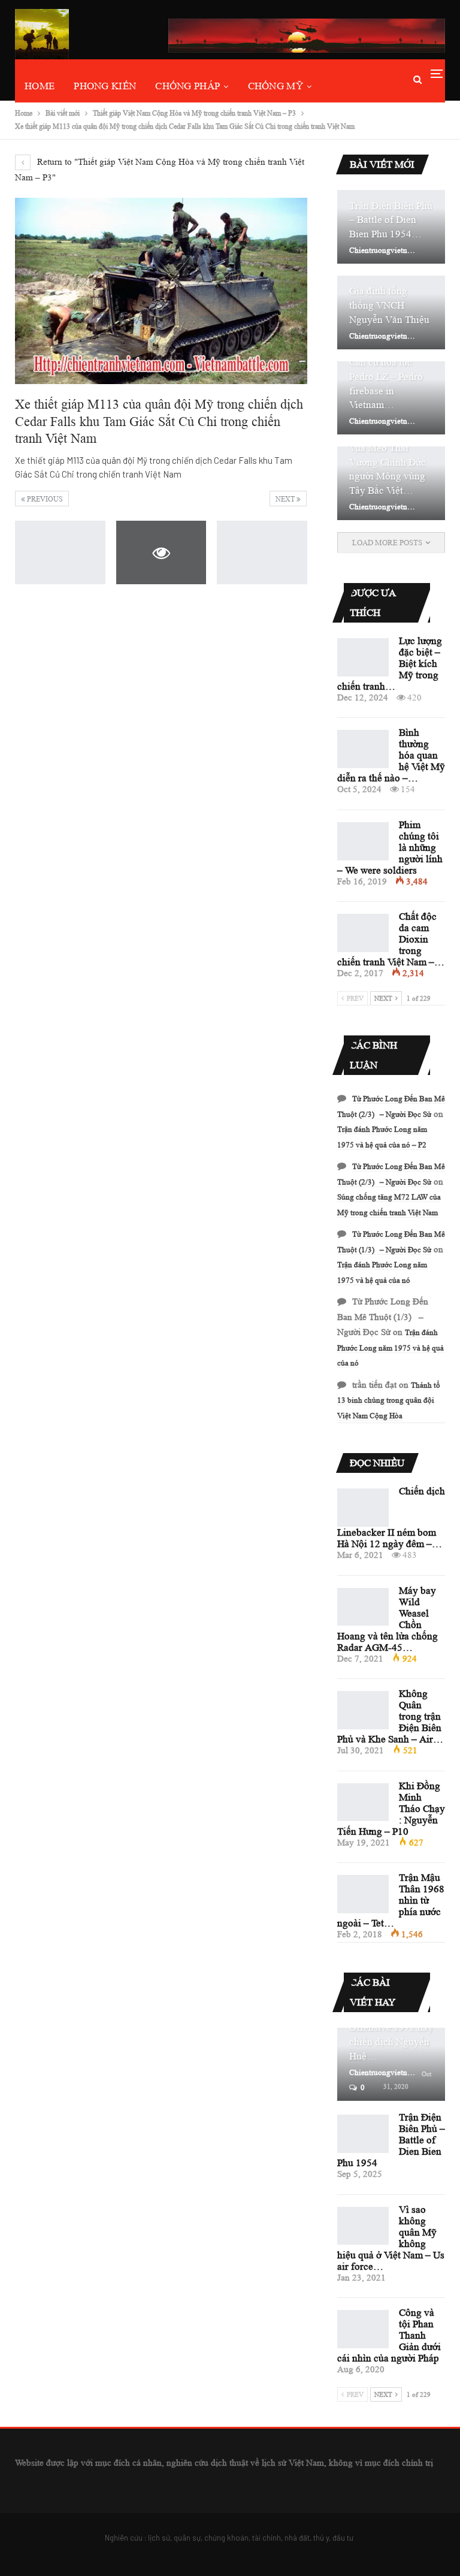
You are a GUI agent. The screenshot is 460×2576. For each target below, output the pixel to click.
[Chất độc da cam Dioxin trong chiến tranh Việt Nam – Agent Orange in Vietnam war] (363, 933)
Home (40, 86)
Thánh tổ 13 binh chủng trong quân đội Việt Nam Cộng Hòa (389, 1400)
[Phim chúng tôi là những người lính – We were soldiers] (363, 841)
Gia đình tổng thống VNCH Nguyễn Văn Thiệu (389, 305)
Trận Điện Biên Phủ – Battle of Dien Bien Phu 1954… (391, 220)
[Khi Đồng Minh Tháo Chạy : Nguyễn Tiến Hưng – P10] (363, 1802)
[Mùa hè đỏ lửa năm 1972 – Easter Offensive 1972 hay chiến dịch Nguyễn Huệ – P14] (391, 2065)
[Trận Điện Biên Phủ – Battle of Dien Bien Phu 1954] (363, 2134)
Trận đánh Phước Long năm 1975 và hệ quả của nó (391, 1348)
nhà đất (297, 2538)
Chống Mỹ (276, 86)
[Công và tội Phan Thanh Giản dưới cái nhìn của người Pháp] (363, 2329)
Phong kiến (105, 86)
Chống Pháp (187, 86)
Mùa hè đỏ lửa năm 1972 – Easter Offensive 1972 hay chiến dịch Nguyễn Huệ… (391, 2028)
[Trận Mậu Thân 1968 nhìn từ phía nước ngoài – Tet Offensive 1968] (363, 1894)
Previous (44, 499)
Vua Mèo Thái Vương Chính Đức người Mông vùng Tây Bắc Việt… (388, 469)
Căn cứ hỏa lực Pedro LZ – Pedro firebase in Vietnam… (386, 383)
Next (286, 499)
